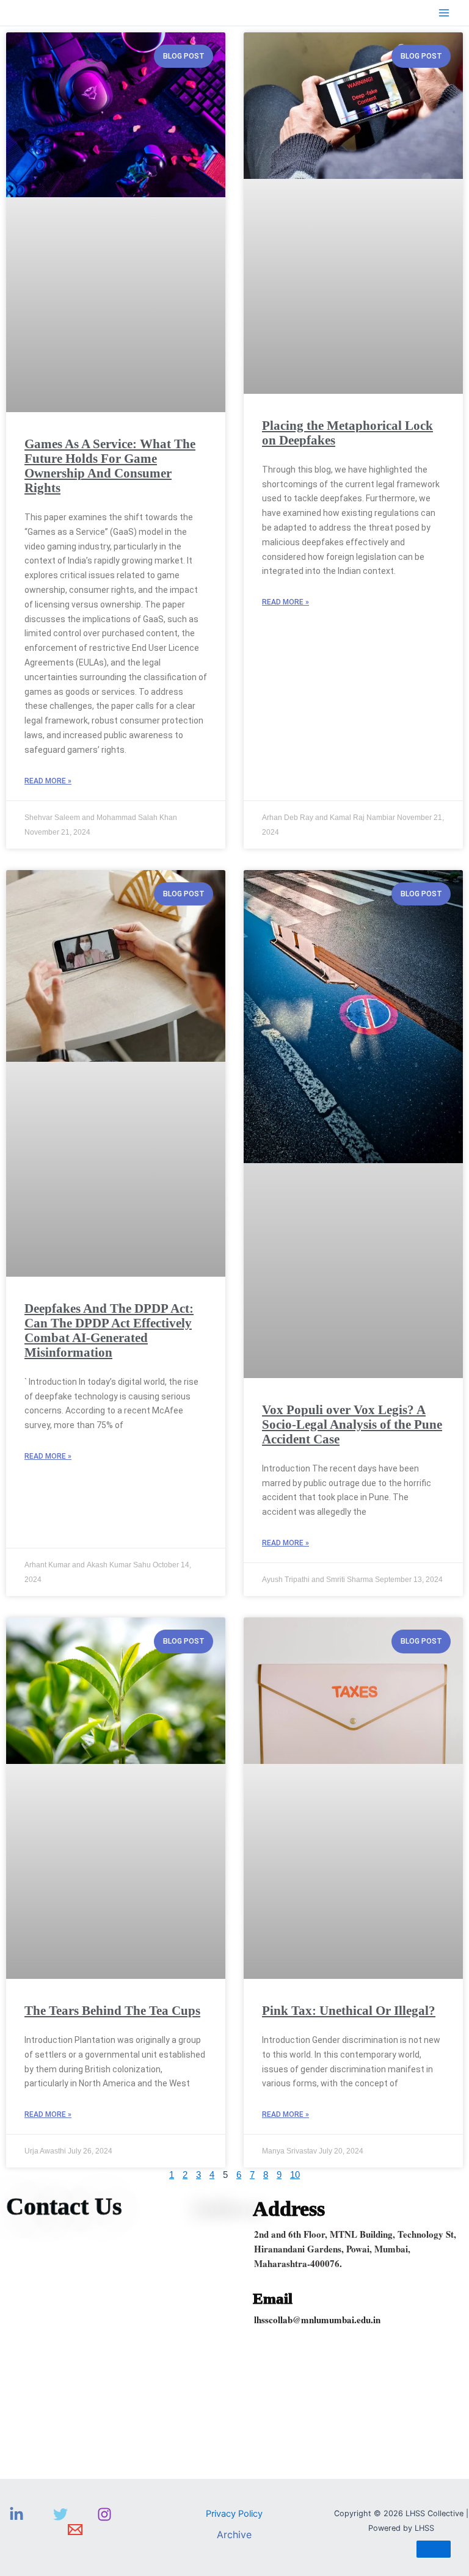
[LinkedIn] (16, 2514)
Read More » (48, 781)
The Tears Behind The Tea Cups (112, 2011)
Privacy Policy (234, 2514)
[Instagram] (104, 2514)
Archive (234, 2534)
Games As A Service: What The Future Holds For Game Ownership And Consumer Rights (110, 466)
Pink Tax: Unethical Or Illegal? (349, 2011)
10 (295, 2175)
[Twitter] (60, 2514)
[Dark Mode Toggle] (434, 2549)
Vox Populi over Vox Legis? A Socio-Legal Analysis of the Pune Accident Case (352, 1424)
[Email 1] (75, 2530)
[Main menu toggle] (444, 13)
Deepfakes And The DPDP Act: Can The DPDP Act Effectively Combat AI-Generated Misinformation (109, 1330)
